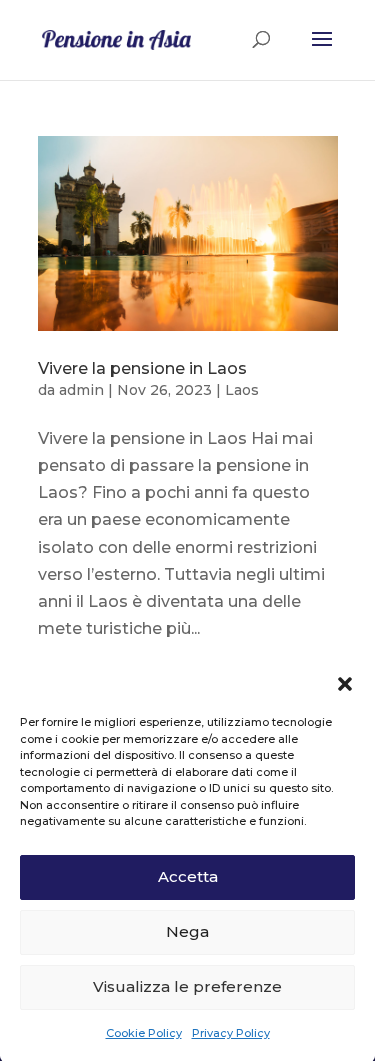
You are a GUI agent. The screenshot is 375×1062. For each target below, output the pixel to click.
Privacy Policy (231, 1033)
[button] (345, 684)
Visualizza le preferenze (187, 986)
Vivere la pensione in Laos (142, 368)
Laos (242, 390)
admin (81, 390)
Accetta (188, 876)
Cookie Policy (144, 1033)
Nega (187, 931)
